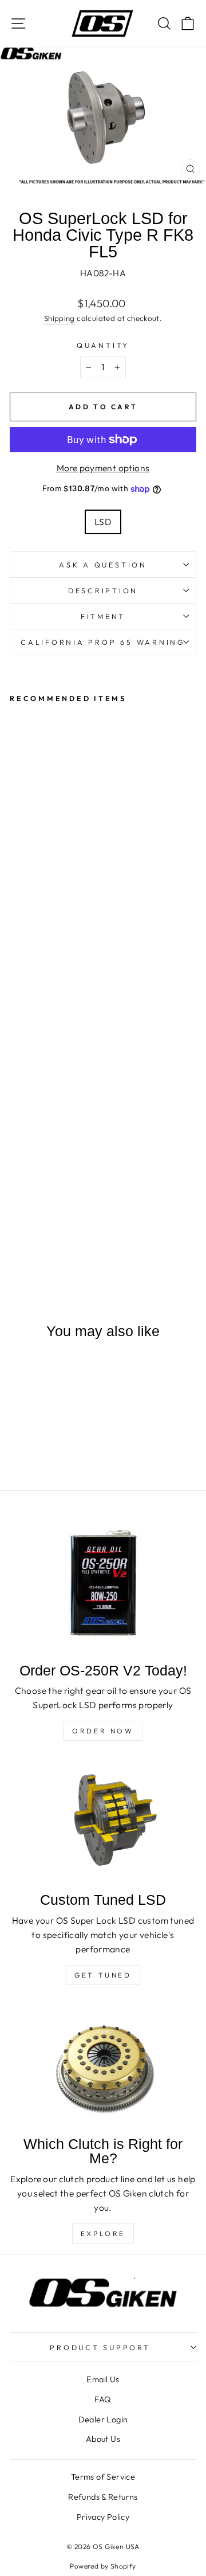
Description (103, 590)
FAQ (103, 2399)
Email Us (103, 2379)
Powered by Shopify (103, 2566)
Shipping (60, 318)
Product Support (100, 2347)
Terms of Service (103, 2477)
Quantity (103, 345)
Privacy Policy (103, 2517)
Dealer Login (103, 2420)
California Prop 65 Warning (103, 642)
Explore (103, 2234)
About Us (103, 2439)
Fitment (103, 616)
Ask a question (103, 565)
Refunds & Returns (103, 2497)
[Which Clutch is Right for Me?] (103, 2066)
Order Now (103, 1731)
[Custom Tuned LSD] (103, 1821)
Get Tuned (103, 1975)
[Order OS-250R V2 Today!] (103, 1584)
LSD (103, 522)
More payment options (103, 468)
